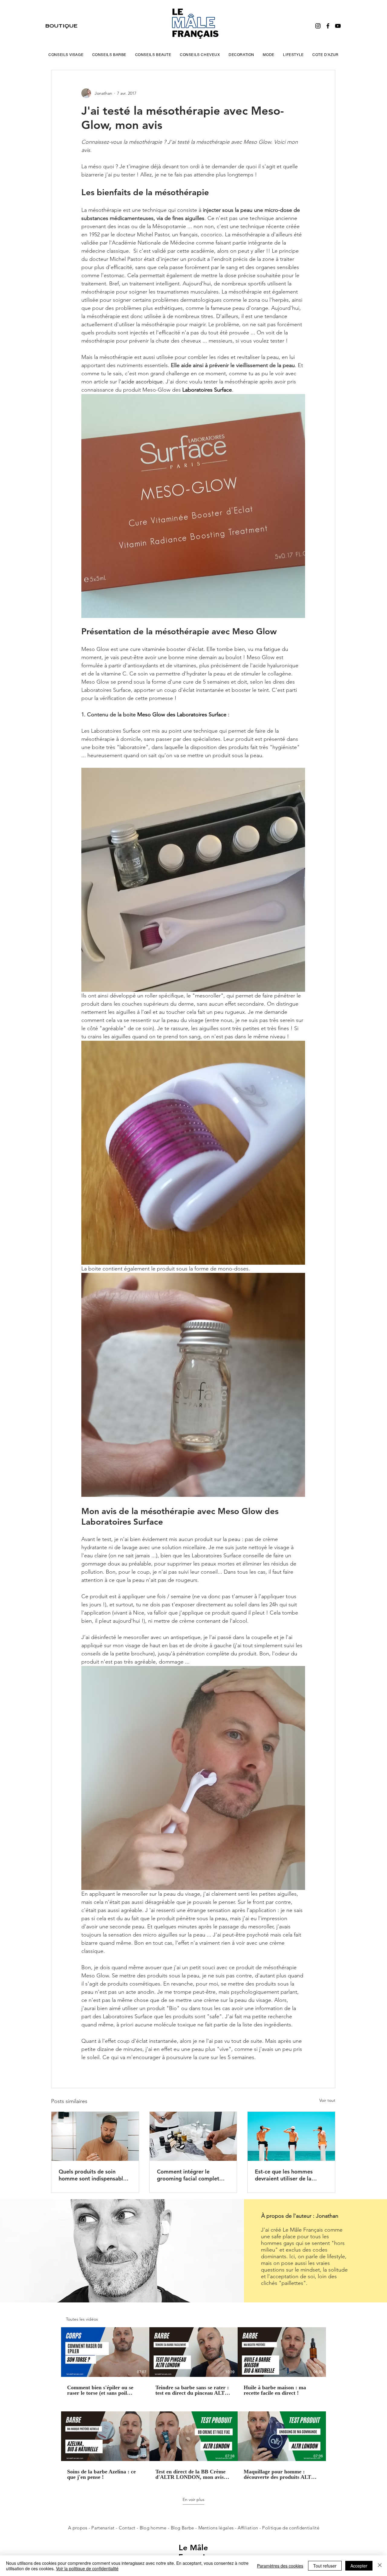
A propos (78, 2528)
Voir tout (327, 2100)
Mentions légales (216, 2528)
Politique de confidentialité (291, 2528)
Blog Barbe (182, 2528)
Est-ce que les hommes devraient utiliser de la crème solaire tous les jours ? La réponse (289, 2175)
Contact (128, 2528)
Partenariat (104, 2528)
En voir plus (193, 2499)
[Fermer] (380, 2566)
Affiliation (248, 2528)
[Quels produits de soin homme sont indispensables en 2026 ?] (95, 2136)
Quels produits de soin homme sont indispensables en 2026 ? (94, 2175)
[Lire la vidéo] (105, 2352)
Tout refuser (325, 2566)
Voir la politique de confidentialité (87, 2568)
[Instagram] (318, 26)
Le (184, 2548)
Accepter (359, 2566)
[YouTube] (338, 26)
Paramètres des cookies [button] (280, 2566)
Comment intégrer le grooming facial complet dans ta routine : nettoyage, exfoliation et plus (192, 2175)
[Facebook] (328, 26)
